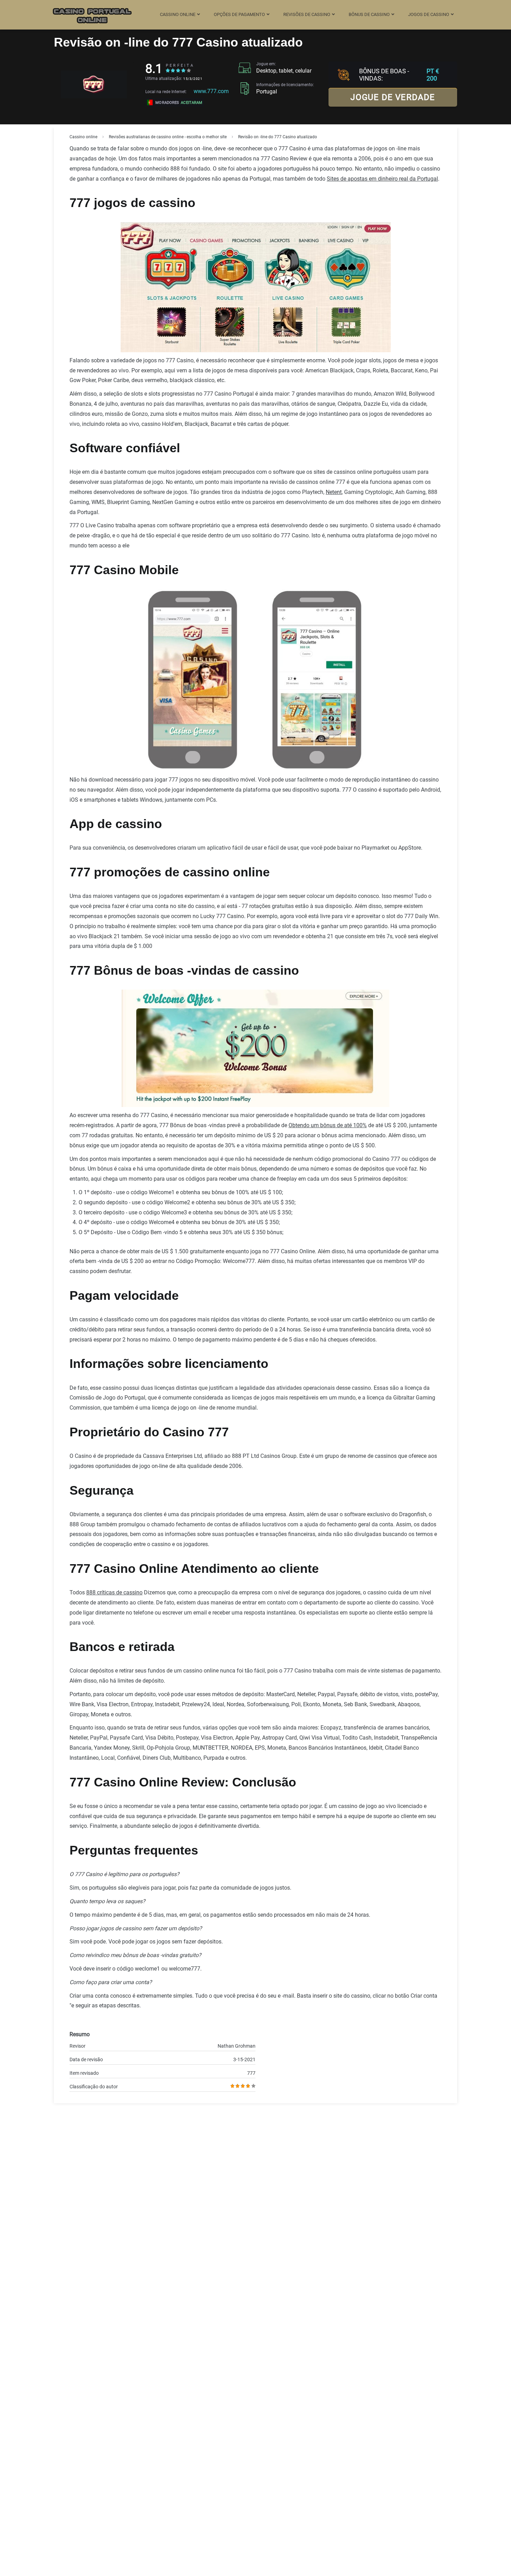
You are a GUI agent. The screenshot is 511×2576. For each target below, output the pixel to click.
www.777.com (211, 91)
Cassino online (178, 14)
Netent (334, 492)
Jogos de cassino (429, 14)
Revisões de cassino (307, 14)
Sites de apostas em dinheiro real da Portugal (382, 179)
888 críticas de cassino (114, 1592)
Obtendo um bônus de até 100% (328, 1125)
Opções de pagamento (239, 14)
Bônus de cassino (369, 14)
